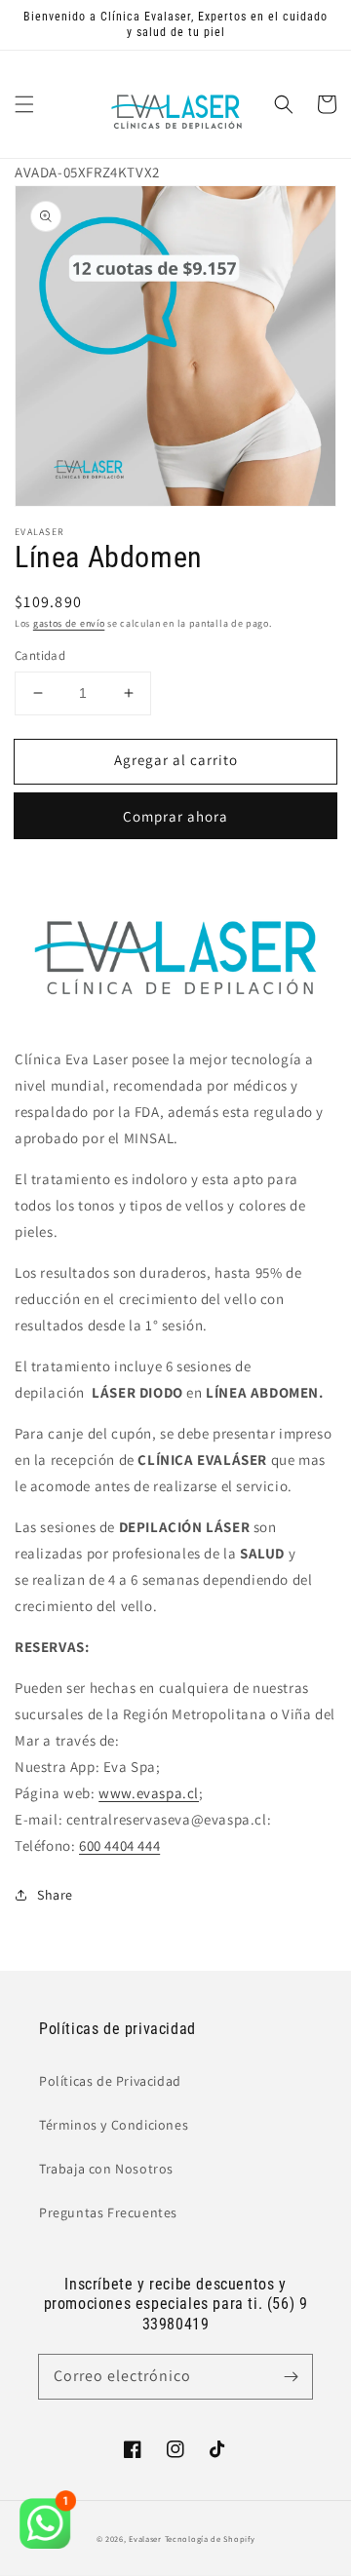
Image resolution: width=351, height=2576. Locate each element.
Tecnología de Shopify (210, 2538)
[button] (24, 104)
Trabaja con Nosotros (106, 2169)
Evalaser (145, 2538)
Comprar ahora (175, 816)
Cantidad (40, 655)
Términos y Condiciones (114, 2125)
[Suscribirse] (291, 2376)
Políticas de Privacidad (110, 2081)
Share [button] (55, 1895)
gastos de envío (69, 623)
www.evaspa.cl (149, 1793)
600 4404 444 (119, 1845)
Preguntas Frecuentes (108, 2212)
